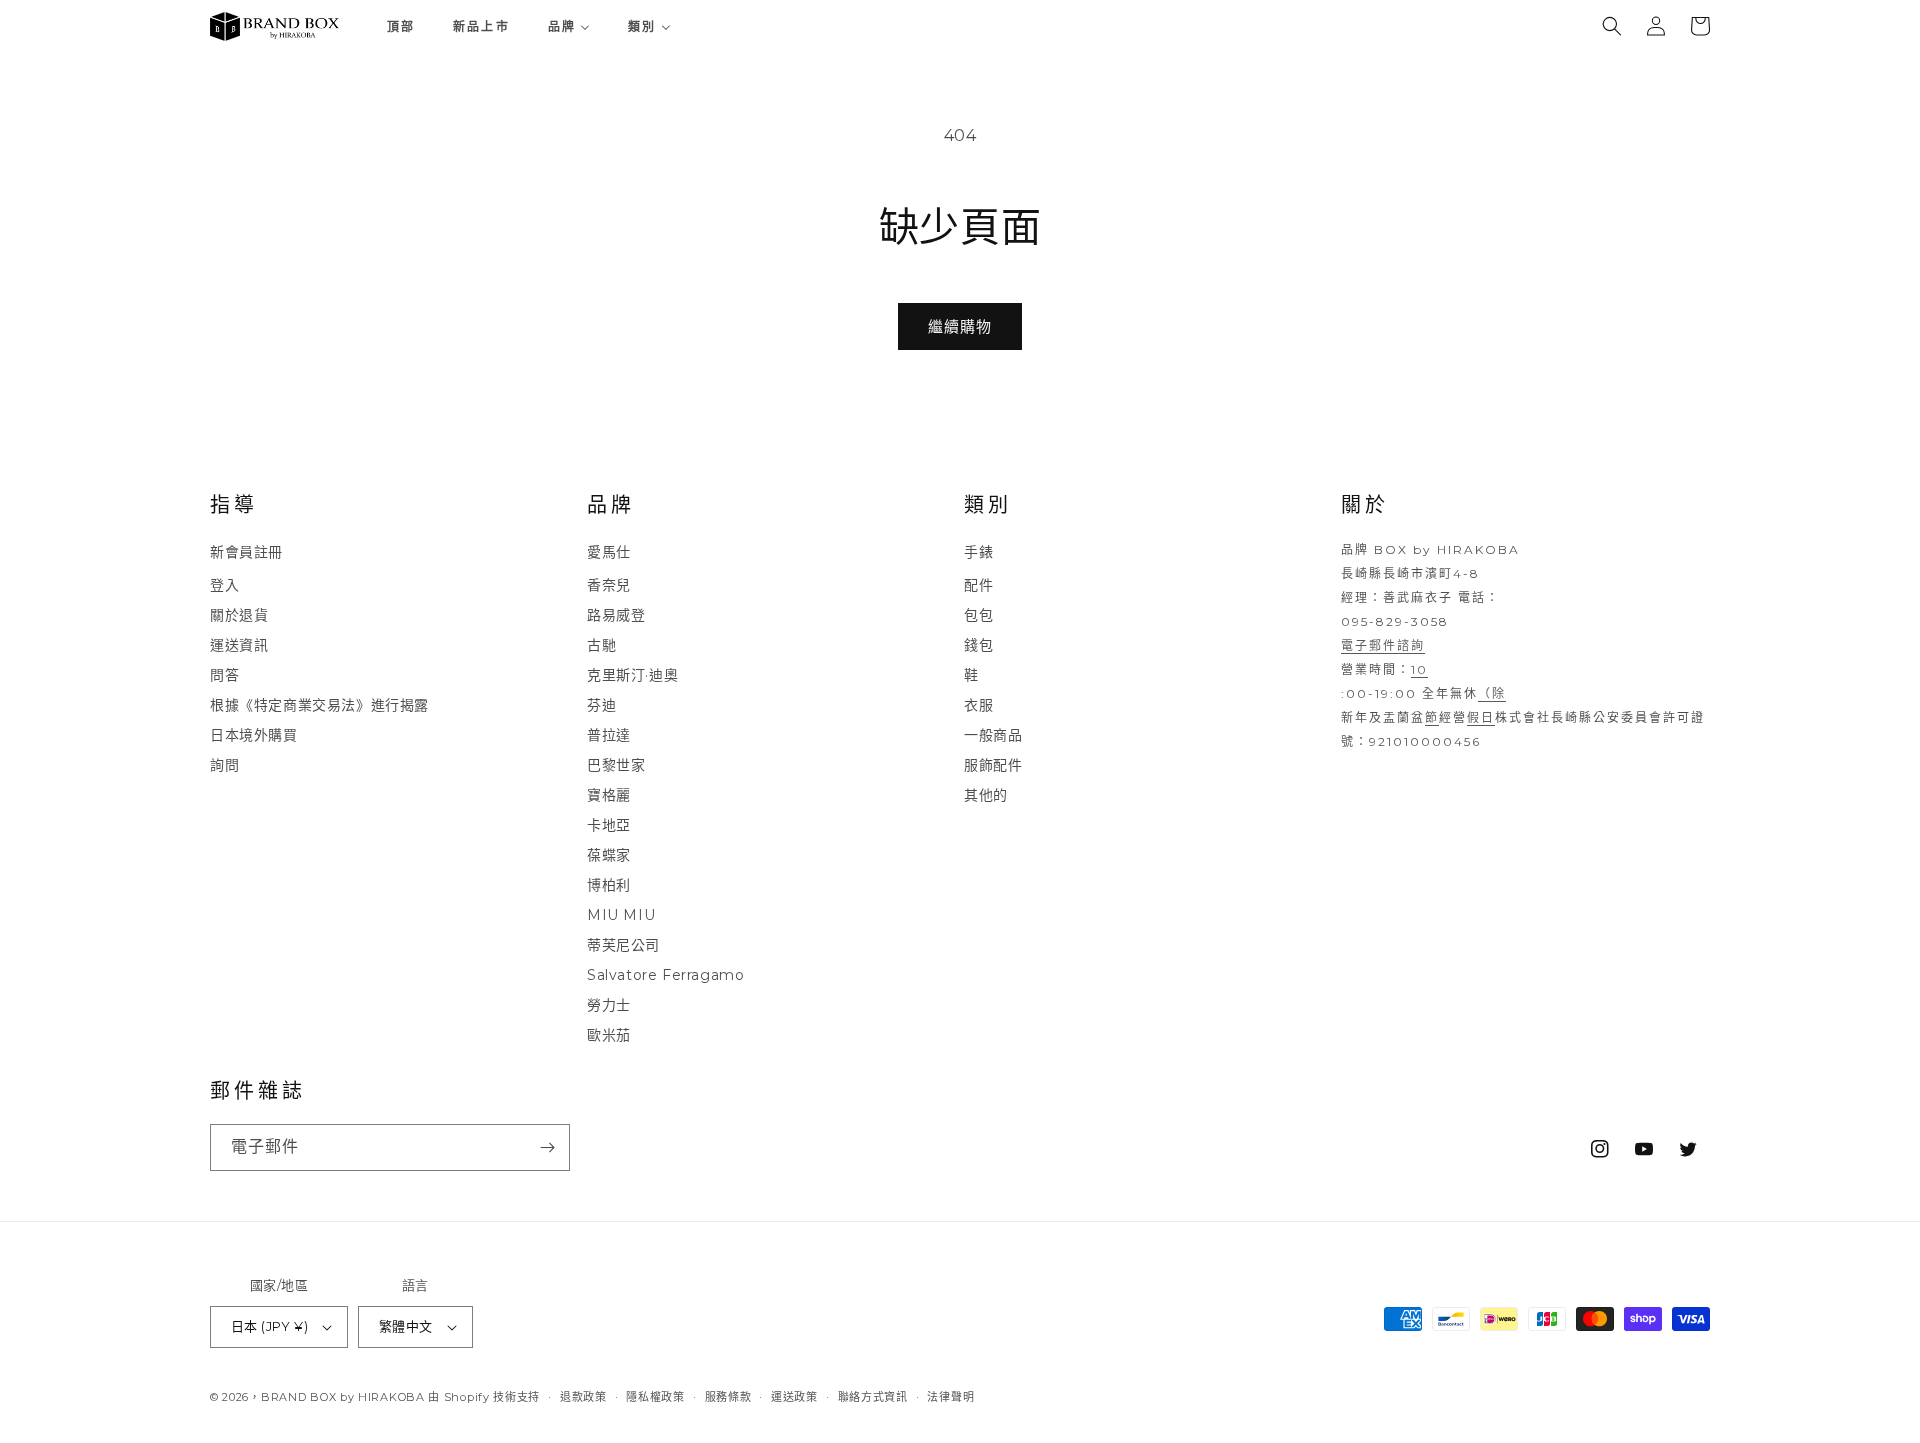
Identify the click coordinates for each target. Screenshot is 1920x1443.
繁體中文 (406, 1326)
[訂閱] (547, 1147)
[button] (1612, 26)
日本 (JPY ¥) (269, 1326)
